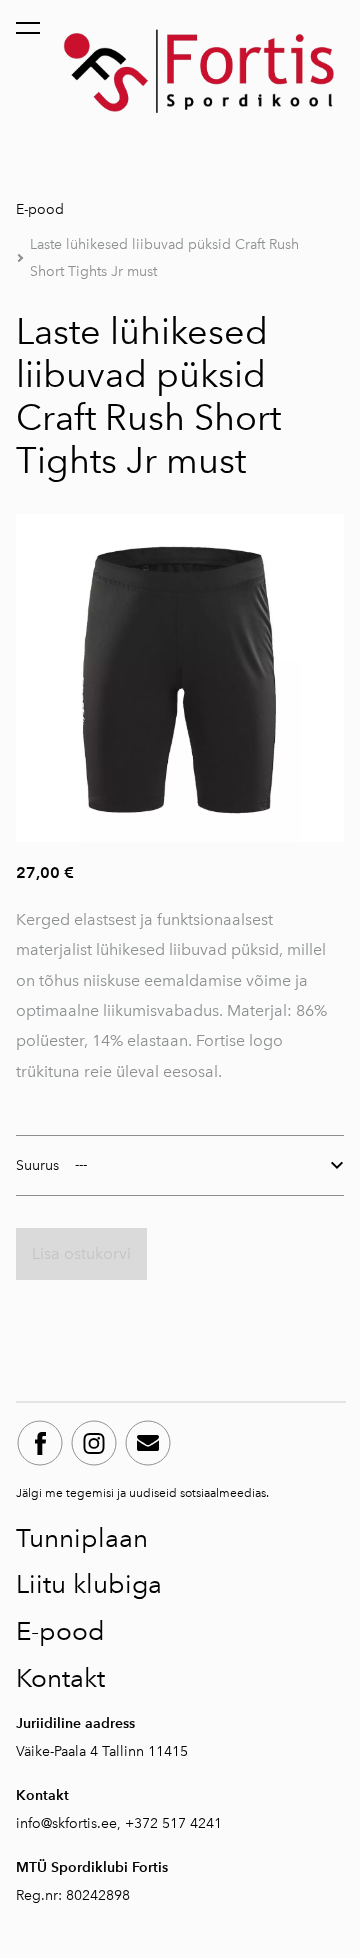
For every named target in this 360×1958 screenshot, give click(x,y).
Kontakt (60, 1678)
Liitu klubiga (89, 1584)
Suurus (37, 1165)
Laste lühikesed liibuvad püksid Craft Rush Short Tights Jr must (164, 258)
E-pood (40, 209)
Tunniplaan (82, 1538)
